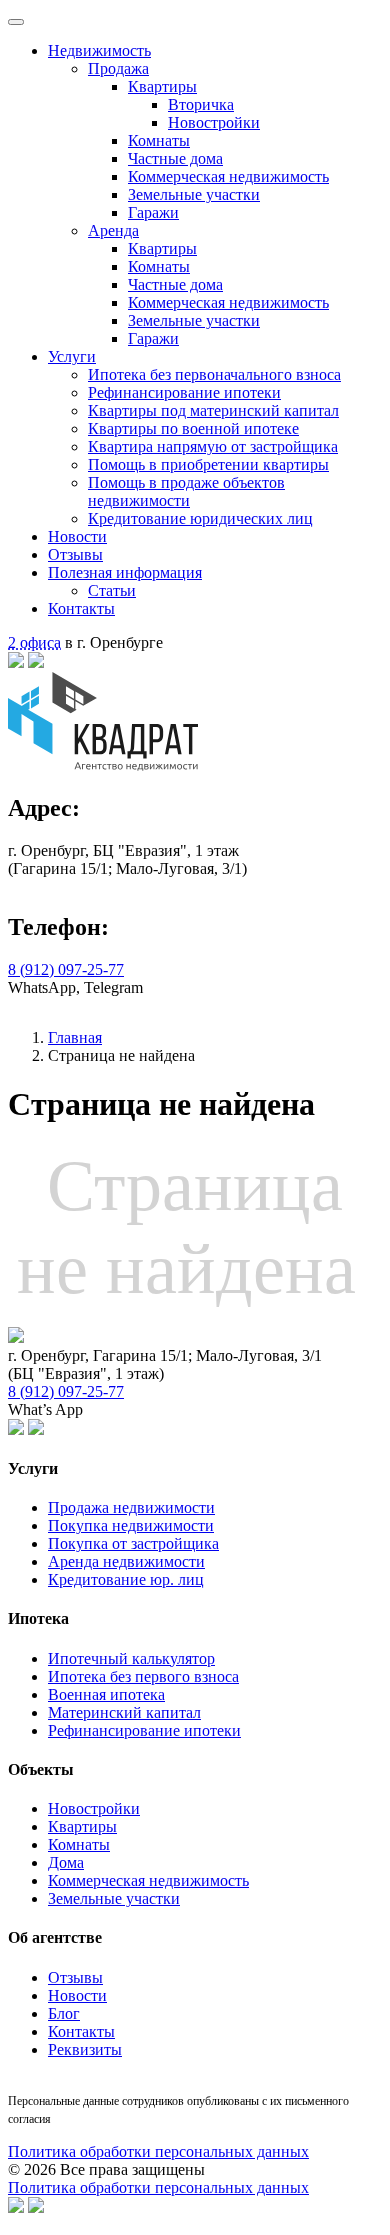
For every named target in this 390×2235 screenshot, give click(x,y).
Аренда (113, 230)
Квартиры (162, 86)
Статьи (112, 590)
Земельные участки (194, 194)
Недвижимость (99, 50)
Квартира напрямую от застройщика (213, 446)
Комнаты (159, 140)
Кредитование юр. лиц (126, 1579)
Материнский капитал (124, 1712)
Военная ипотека (106, 1694)
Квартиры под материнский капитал (213, 410)
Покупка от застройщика (133, 1543)
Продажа (118, 68)
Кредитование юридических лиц (200, 518)
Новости (77, 536)
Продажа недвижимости (131, 1507)
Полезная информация (125, 572)
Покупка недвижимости (131, 1525)
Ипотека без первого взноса (143, 1676)
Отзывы (75, 554)
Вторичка (201, 104)
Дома (66, 1862)
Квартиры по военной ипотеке (193, 428)
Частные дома (175, 158)
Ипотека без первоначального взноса (214, 374)
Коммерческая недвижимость (228, 176)
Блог (64, 2013)
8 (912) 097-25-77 (66, 969)
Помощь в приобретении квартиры (208, 464)
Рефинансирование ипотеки (184, 392)
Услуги (72, 356)
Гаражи (153, 212)
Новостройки (214, 122)
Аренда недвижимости (126, 1561)
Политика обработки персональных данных (158, 2151)
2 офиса (34, 642)
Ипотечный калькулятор (131, 1658)
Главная (75, 1037)
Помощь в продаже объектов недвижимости (186, 491)
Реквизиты (85, 2049)
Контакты (81, 608)
